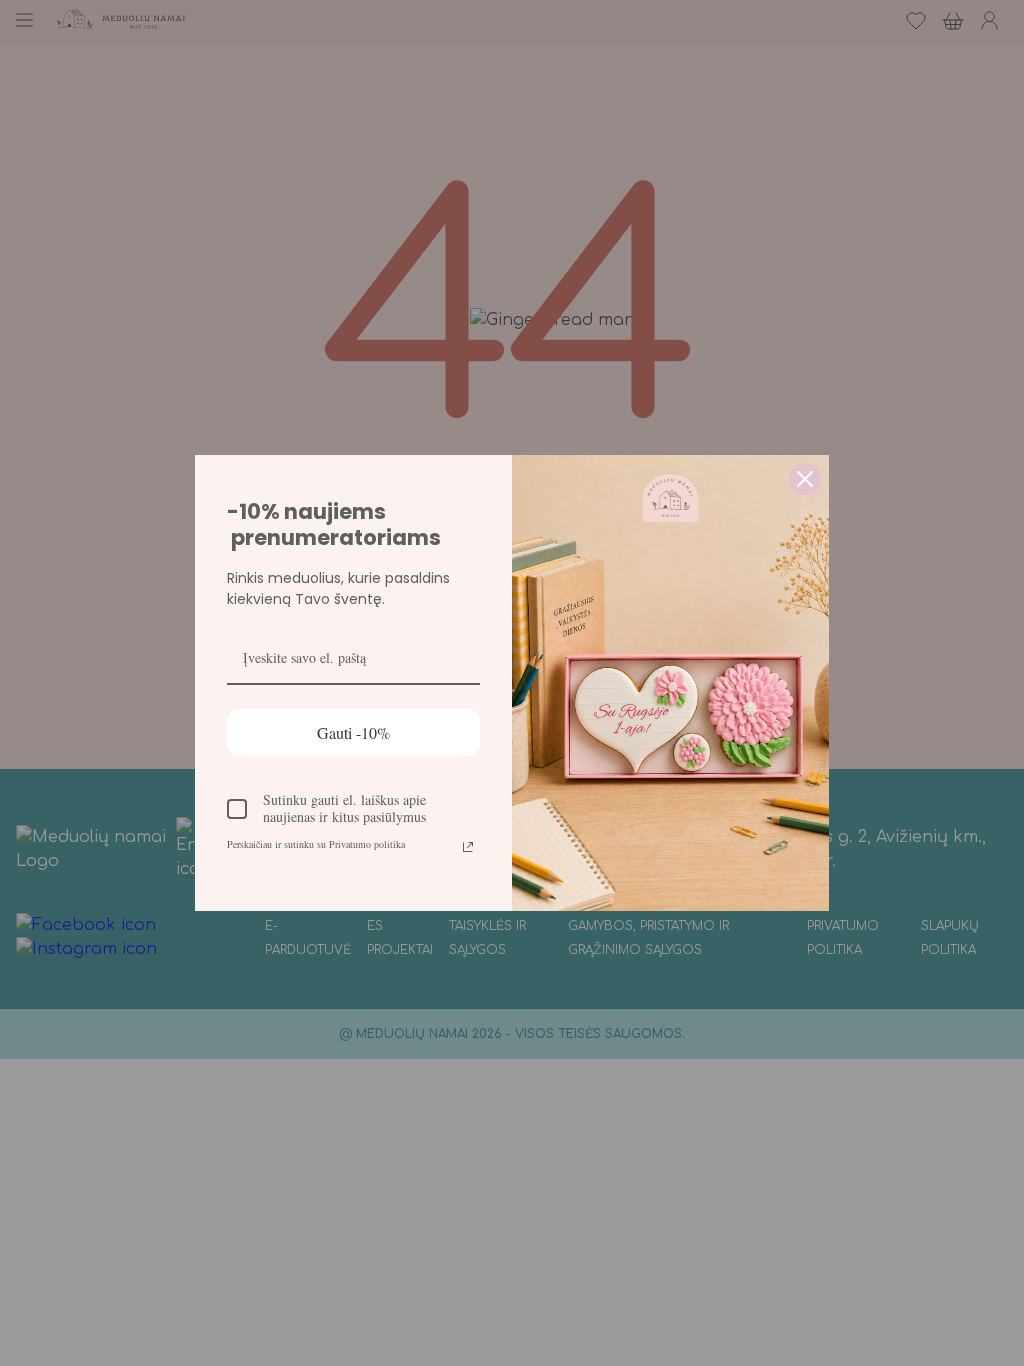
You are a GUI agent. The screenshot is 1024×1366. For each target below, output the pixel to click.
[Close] (805, 479)
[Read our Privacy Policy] (468, 847)
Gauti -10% (353, 732)
